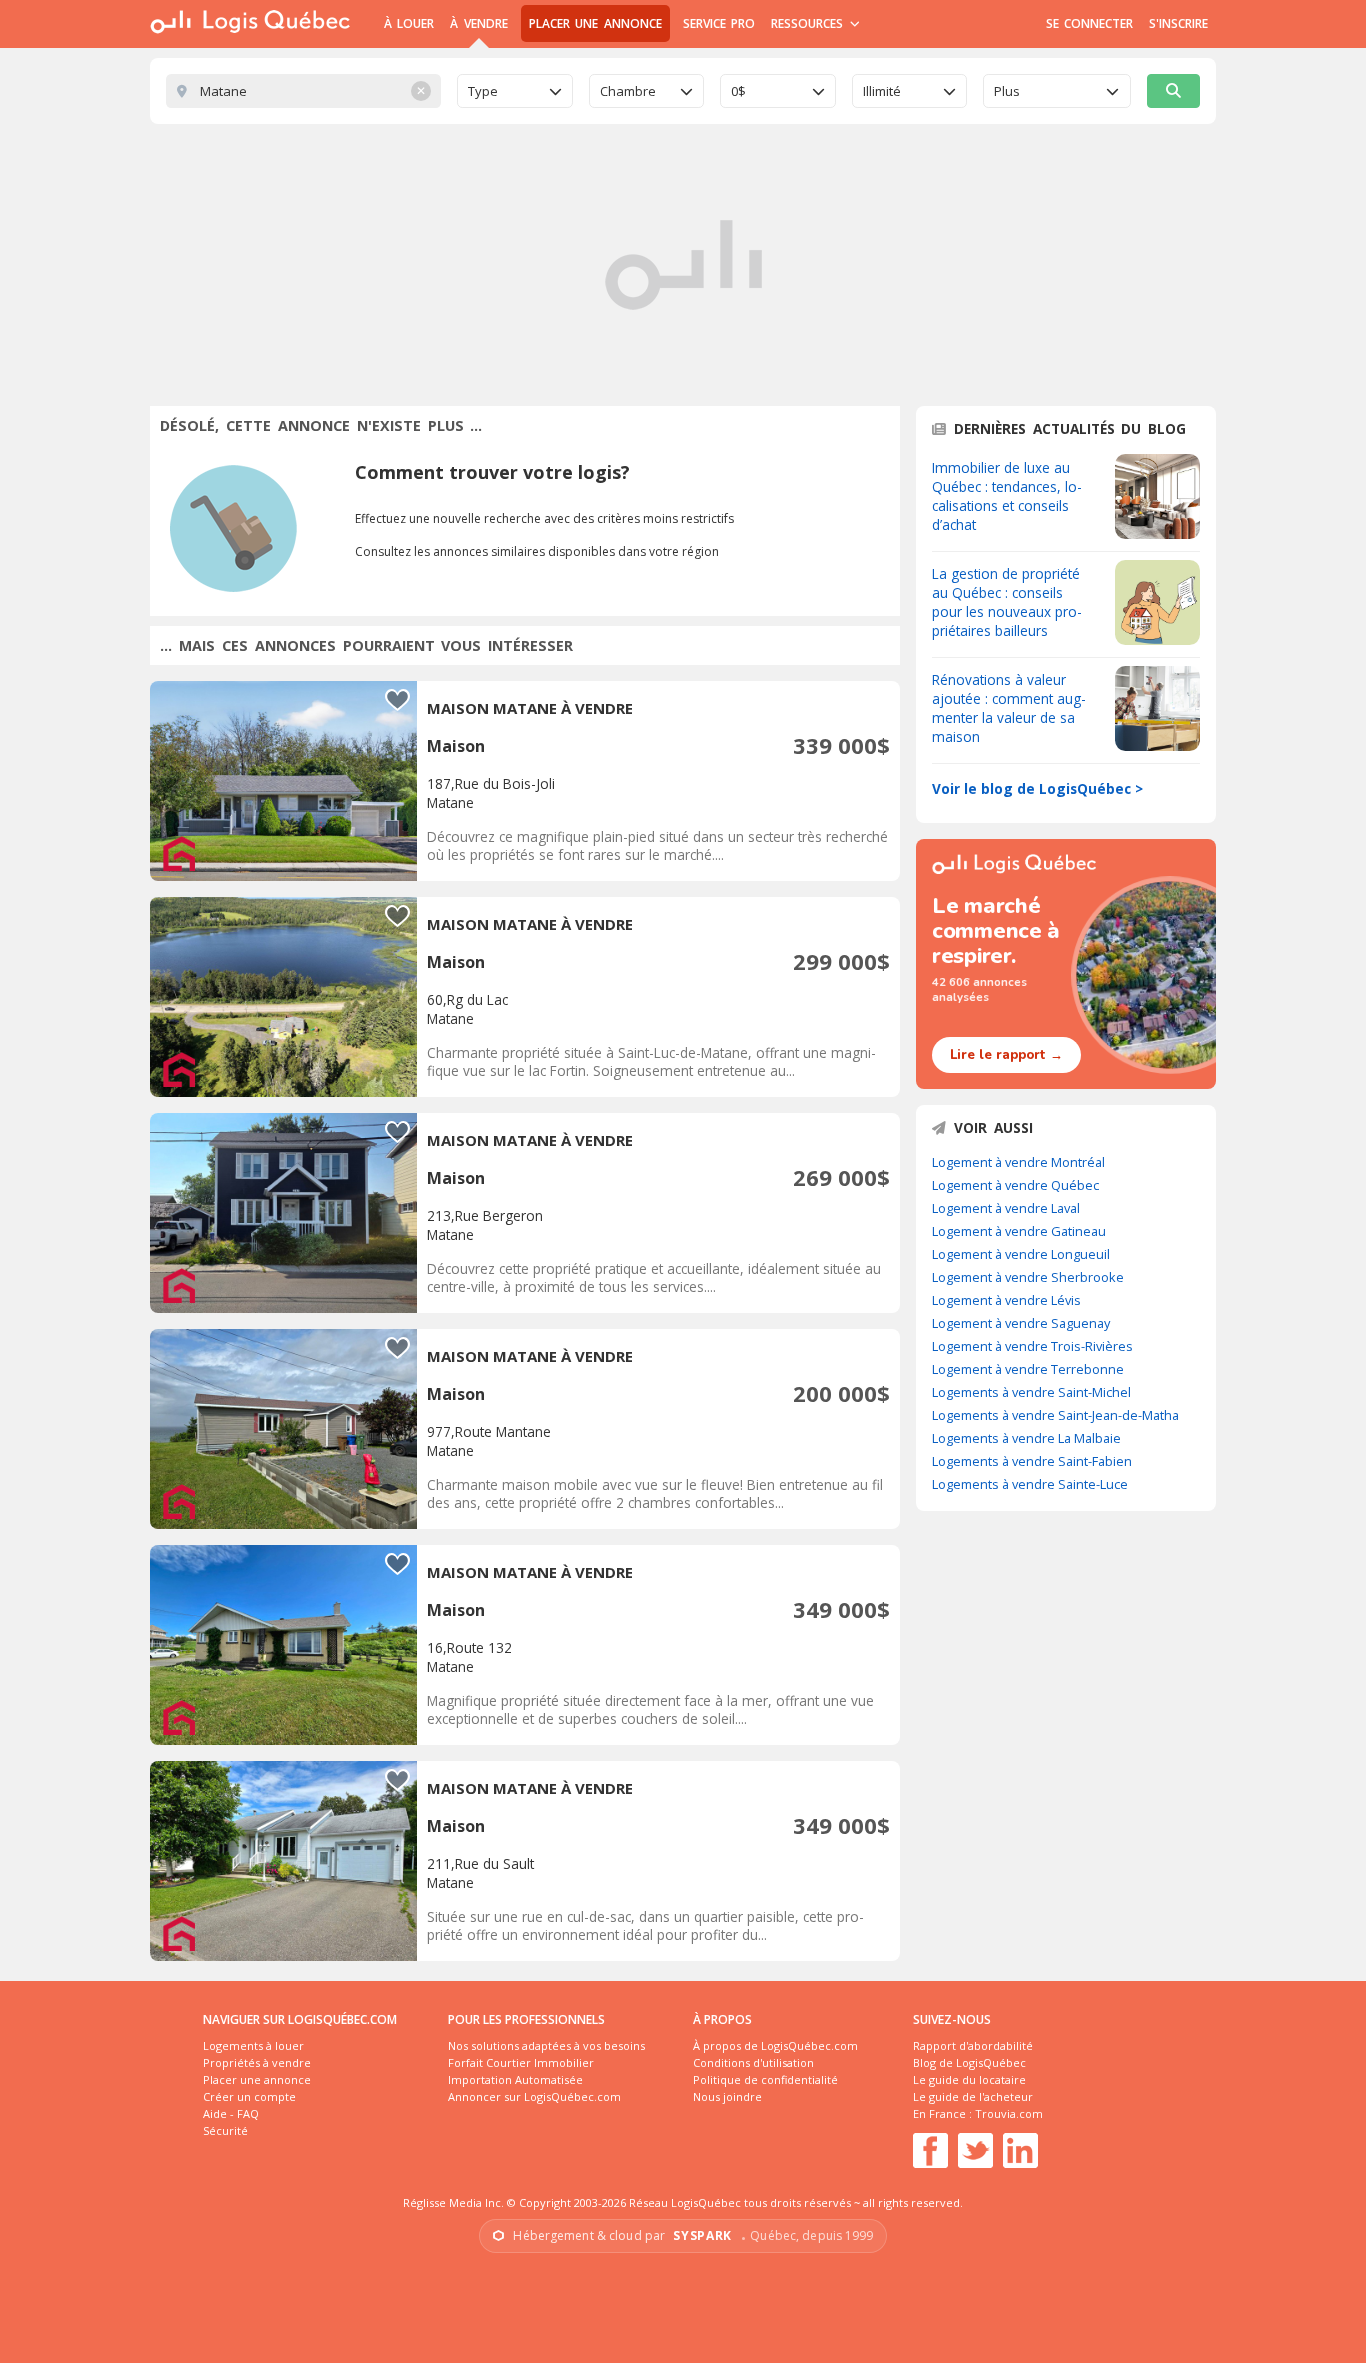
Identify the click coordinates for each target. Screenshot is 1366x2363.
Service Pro (719, 23)
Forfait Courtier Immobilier (521, 2062)
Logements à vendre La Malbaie (1026, 1438)
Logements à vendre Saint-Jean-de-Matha (1055, 1415)
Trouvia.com (1009, 2113)
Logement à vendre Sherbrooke (1028, 1277)
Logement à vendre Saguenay (1021, 1323)
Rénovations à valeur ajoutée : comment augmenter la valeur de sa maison (1009, 708)
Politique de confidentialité (765, 2079)
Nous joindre (727, 2096)
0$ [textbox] (738, 91)
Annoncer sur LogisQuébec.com (534, 2096)
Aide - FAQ (231, 2113)
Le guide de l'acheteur (973, 2096)
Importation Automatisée (515, 2079)
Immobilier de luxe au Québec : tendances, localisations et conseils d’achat (1007, 496)
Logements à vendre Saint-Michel (1031, 1392)
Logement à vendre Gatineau (1019, 1231)
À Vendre (478, 23)
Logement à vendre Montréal (1018, 1162)
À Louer (409, 23)
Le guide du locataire (969, 2079)
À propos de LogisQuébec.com (775, 2045)
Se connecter (1089, 23)
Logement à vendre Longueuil (1021, 1254)
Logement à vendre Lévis (1006, 1300)
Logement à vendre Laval (1006, 1208)
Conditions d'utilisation (753, 2062)
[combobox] (515, 91)
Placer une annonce (595, 23)
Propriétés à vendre (257, 2062)
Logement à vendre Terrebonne (1028, 1369)
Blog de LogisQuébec (969, 2062)
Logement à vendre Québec (1015, 1185)
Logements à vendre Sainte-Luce (1030, 1484)
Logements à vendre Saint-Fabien (1032, 1461)
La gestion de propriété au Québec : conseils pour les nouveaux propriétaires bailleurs (1007, 602)
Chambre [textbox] (628, 91)
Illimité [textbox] (882, 91)
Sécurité (225, 2130)
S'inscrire (1178, 23)
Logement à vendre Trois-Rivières (1032, 1346)
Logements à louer (253, 2045)
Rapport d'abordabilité (973, 2045)
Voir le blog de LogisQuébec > (1037, 788)
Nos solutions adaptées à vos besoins (546, 2045)
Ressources (809, 23)
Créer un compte (249, 2096)
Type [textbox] (483, 91)
